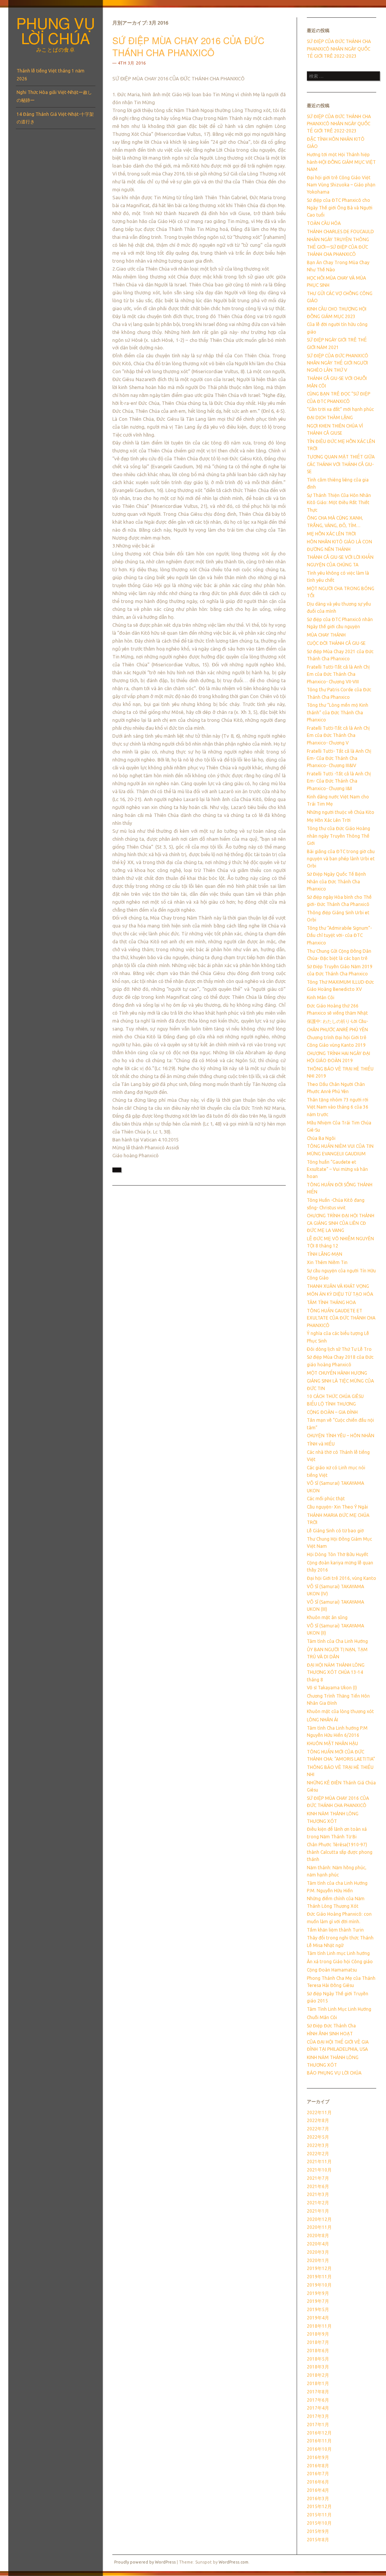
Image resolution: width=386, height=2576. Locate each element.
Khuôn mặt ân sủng (327, 1617)
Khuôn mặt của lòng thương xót (340, 1711)
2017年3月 (318, 2416)
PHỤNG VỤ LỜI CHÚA (56, 30)
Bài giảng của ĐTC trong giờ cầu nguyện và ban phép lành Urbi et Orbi (341, 859)
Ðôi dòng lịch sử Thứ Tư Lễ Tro (339, 1349)
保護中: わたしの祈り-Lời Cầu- (337, 1021)
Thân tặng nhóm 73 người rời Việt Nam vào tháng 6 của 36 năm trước (338, 1107)
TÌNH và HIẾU (321, 1444)
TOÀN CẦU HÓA (324, 223)
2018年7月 (318, 2342)
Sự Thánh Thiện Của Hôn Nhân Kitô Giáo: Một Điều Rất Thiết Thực (339, 503)
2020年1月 (318, 2260)
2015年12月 (319, 2506)
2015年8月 (318, 2540)
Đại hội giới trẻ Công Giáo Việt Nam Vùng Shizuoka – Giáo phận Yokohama (341, 185)
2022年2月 (318, 2154)
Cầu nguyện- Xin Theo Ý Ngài (337, 1507)
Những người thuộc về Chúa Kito (341, 812)
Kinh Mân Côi (321, 997)
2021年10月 (319, 2170)
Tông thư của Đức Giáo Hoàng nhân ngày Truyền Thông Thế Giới (339, 836)
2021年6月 (318, 2186)
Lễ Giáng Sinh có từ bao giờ (335, 1531)
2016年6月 (318, 2482)
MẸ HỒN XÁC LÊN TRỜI (331, 534)
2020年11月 (319, 2227)
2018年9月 (318, 2334)
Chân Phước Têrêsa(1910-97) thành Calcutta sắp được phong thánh (340, 1852)
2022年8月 (318, 2120)
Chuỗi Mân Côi (322, 2017)
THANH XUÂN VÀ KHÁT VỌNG (338, 1286)
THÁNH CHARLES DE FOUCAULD (340, 231)
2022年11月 (319, 2112)
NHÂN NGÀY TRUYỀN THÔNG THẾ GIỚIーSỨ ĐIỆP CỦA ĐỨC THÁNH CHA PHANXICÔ (338, 247)
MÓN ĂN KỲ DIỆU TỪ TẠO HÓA (340, 1294)
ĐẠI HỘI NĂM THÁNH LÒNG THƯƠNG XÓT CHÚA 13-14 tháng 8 (336, 1672)
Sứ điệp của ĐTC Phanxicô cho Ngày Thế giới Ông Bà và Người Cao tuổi (340, 208)
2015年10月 (319, 2523)
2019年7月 (318, 2301)
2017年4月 (318, 2408)
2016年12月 (319, 2433)
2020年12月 (319, 2219)
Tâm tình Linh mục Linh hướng (338, 1953)
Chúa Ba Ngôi (321, 1138)
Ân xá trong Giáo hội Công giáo (340, 1962)
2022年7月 (318, 2129)
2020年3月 (318, 2252)
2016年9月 (318, 2457)
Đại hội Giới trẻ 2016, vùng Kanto (342, 1578)
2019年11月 (319, 2277)
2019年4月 (318, 2318)
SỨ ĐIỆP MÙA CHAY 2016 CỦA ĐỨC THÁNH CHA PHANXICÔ (188, 46)
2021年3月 (318, 2194)
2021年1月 (318, 2211)
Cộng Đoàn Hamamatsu (332, 1970)
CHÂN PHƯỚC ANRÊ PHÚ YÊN (337, 1030)
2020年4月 (318, 2244)
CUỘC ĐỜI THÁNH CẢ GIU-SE (336, 643)
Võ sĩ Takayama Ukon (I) (332, 1688)
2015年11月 (319, 2515)
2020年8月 (318, 2235)
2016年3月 (318, 2498)
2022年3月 (318, 2145)
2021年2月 (318, 2203)
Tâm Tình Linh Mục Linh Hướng (339, 2009)
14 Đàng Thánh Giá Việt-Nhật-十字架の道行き (55, 118)
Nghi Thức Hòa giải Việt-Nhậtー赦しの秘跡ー (54, 96)
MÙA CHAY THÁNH (326, 635)
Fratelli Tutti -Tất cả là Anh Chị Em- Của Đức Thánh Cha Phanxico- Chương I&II (339, 781)
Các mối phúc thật (326, 1499)
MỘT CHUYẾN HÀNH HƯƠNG (337, 1373)
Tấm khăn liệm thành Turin (335, 1930)
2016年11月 (319, 2441)
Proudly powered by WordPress (145, 2562)
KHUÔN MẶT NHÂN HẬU (332, 1743)
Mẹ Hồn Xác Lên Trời (329, 820)
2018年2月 (318, 2375)
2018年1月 (318, 2383)
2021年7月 (318, 2178)
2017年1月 (318, 2425)
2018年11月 (319, 2326)
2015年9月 (318, 2531)
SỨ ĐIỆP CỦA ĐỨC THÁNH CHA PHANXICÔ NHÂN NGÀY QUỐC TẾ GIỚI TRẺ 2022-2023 (339, 49)
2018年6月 (318, 2351)
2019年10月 (319, 2285)
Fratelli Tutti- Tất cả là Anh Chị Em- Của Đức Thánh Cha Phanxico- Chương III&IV (339, 758)
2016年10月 (319, 2449)
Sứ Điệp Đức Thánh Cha (331, 2026)
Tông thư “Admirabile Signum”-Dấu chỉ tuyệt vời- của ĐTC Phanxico (339, 935)
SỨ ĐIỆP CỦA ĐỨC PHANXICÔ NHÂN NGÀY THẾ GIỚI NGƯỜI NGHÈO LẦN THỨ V (338, 363)
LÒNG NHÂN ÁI (322, 1720)
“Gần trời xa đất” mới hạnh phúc (340, 409)
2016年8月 (318, 2466)
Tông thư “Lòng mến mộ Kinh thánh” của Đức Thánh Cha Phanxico (338, 712)
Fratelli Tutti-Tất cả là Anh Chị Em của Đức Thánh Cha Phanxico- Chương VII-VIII (338, 674)
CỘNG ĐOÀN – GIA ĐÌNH (332, 1412)
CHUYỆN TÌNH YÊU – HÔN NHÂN (341, 1436)
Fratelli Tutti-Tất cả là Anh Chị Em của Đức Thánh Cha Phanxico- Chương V (338, 735)
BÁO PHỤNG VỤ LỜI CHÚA (334, 2073)
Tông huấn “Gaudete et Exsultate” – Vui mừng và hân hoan (337, 1169)
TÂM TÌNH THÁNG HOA (331, 1302)
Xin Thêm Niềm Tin (327, 1262)
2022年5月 (318, 2137)
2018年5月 (318, 2359)
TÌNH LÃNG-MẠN (325, 1254)
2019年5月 (318, 2309)
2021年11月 (319, 2162)
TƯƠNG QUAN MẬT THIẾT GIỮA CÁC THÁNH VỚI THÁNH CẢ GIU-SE (341, 464)
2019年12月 (319, 2268)
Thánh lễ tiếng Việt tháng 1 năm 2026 (51, 75)
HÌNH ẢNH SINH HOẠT (330, 2034)
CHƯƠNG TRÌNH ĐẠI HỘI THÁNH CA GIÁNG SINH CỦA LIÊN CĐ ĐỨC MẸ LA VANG (341, 1223)
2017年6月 (318, 2400)
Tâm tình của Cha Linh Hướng (337, 1641)
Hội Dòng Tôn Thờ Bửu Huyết (338, 1554)
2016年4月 (318, 2490)
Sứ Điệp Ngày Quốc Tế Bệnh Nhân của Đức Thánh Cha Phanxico (336, 881)
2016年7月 (318, 2474)
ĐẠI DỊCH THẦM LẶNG (330, 418)
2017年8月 (318, 2392)
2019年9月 (318, 2293)
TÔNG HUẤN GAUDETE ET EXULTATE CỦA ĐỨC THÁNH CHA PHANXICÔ (341, 1318)
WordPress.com (234, 2562)
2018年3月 (318, 2367)
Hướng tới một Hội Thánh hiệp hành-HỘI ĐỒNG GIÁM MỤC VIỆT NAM (341, 162)
